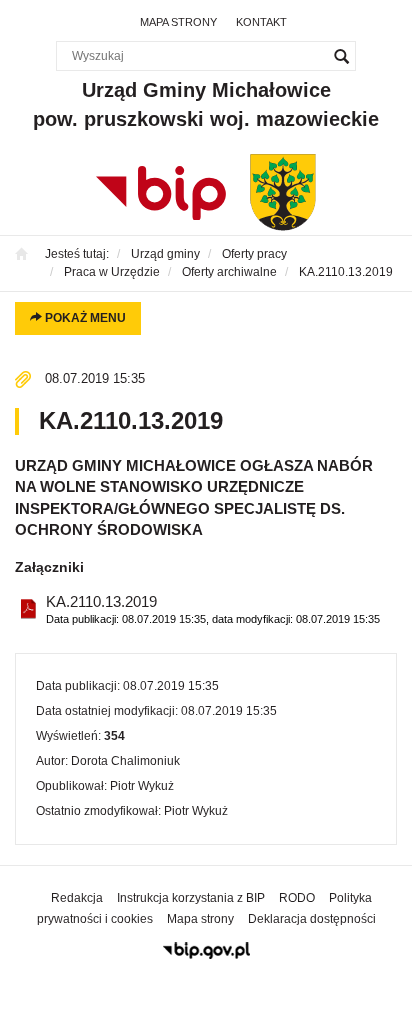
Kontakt (261, 22)
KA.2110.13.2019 (213, 609)
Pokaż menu (84, 318)
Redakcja (77, 898)
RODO (297, 898)
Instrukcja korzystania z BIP (191, 898)
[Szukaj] (341, 56)
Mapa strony (178, 22)
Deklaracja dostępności (312, 919)
